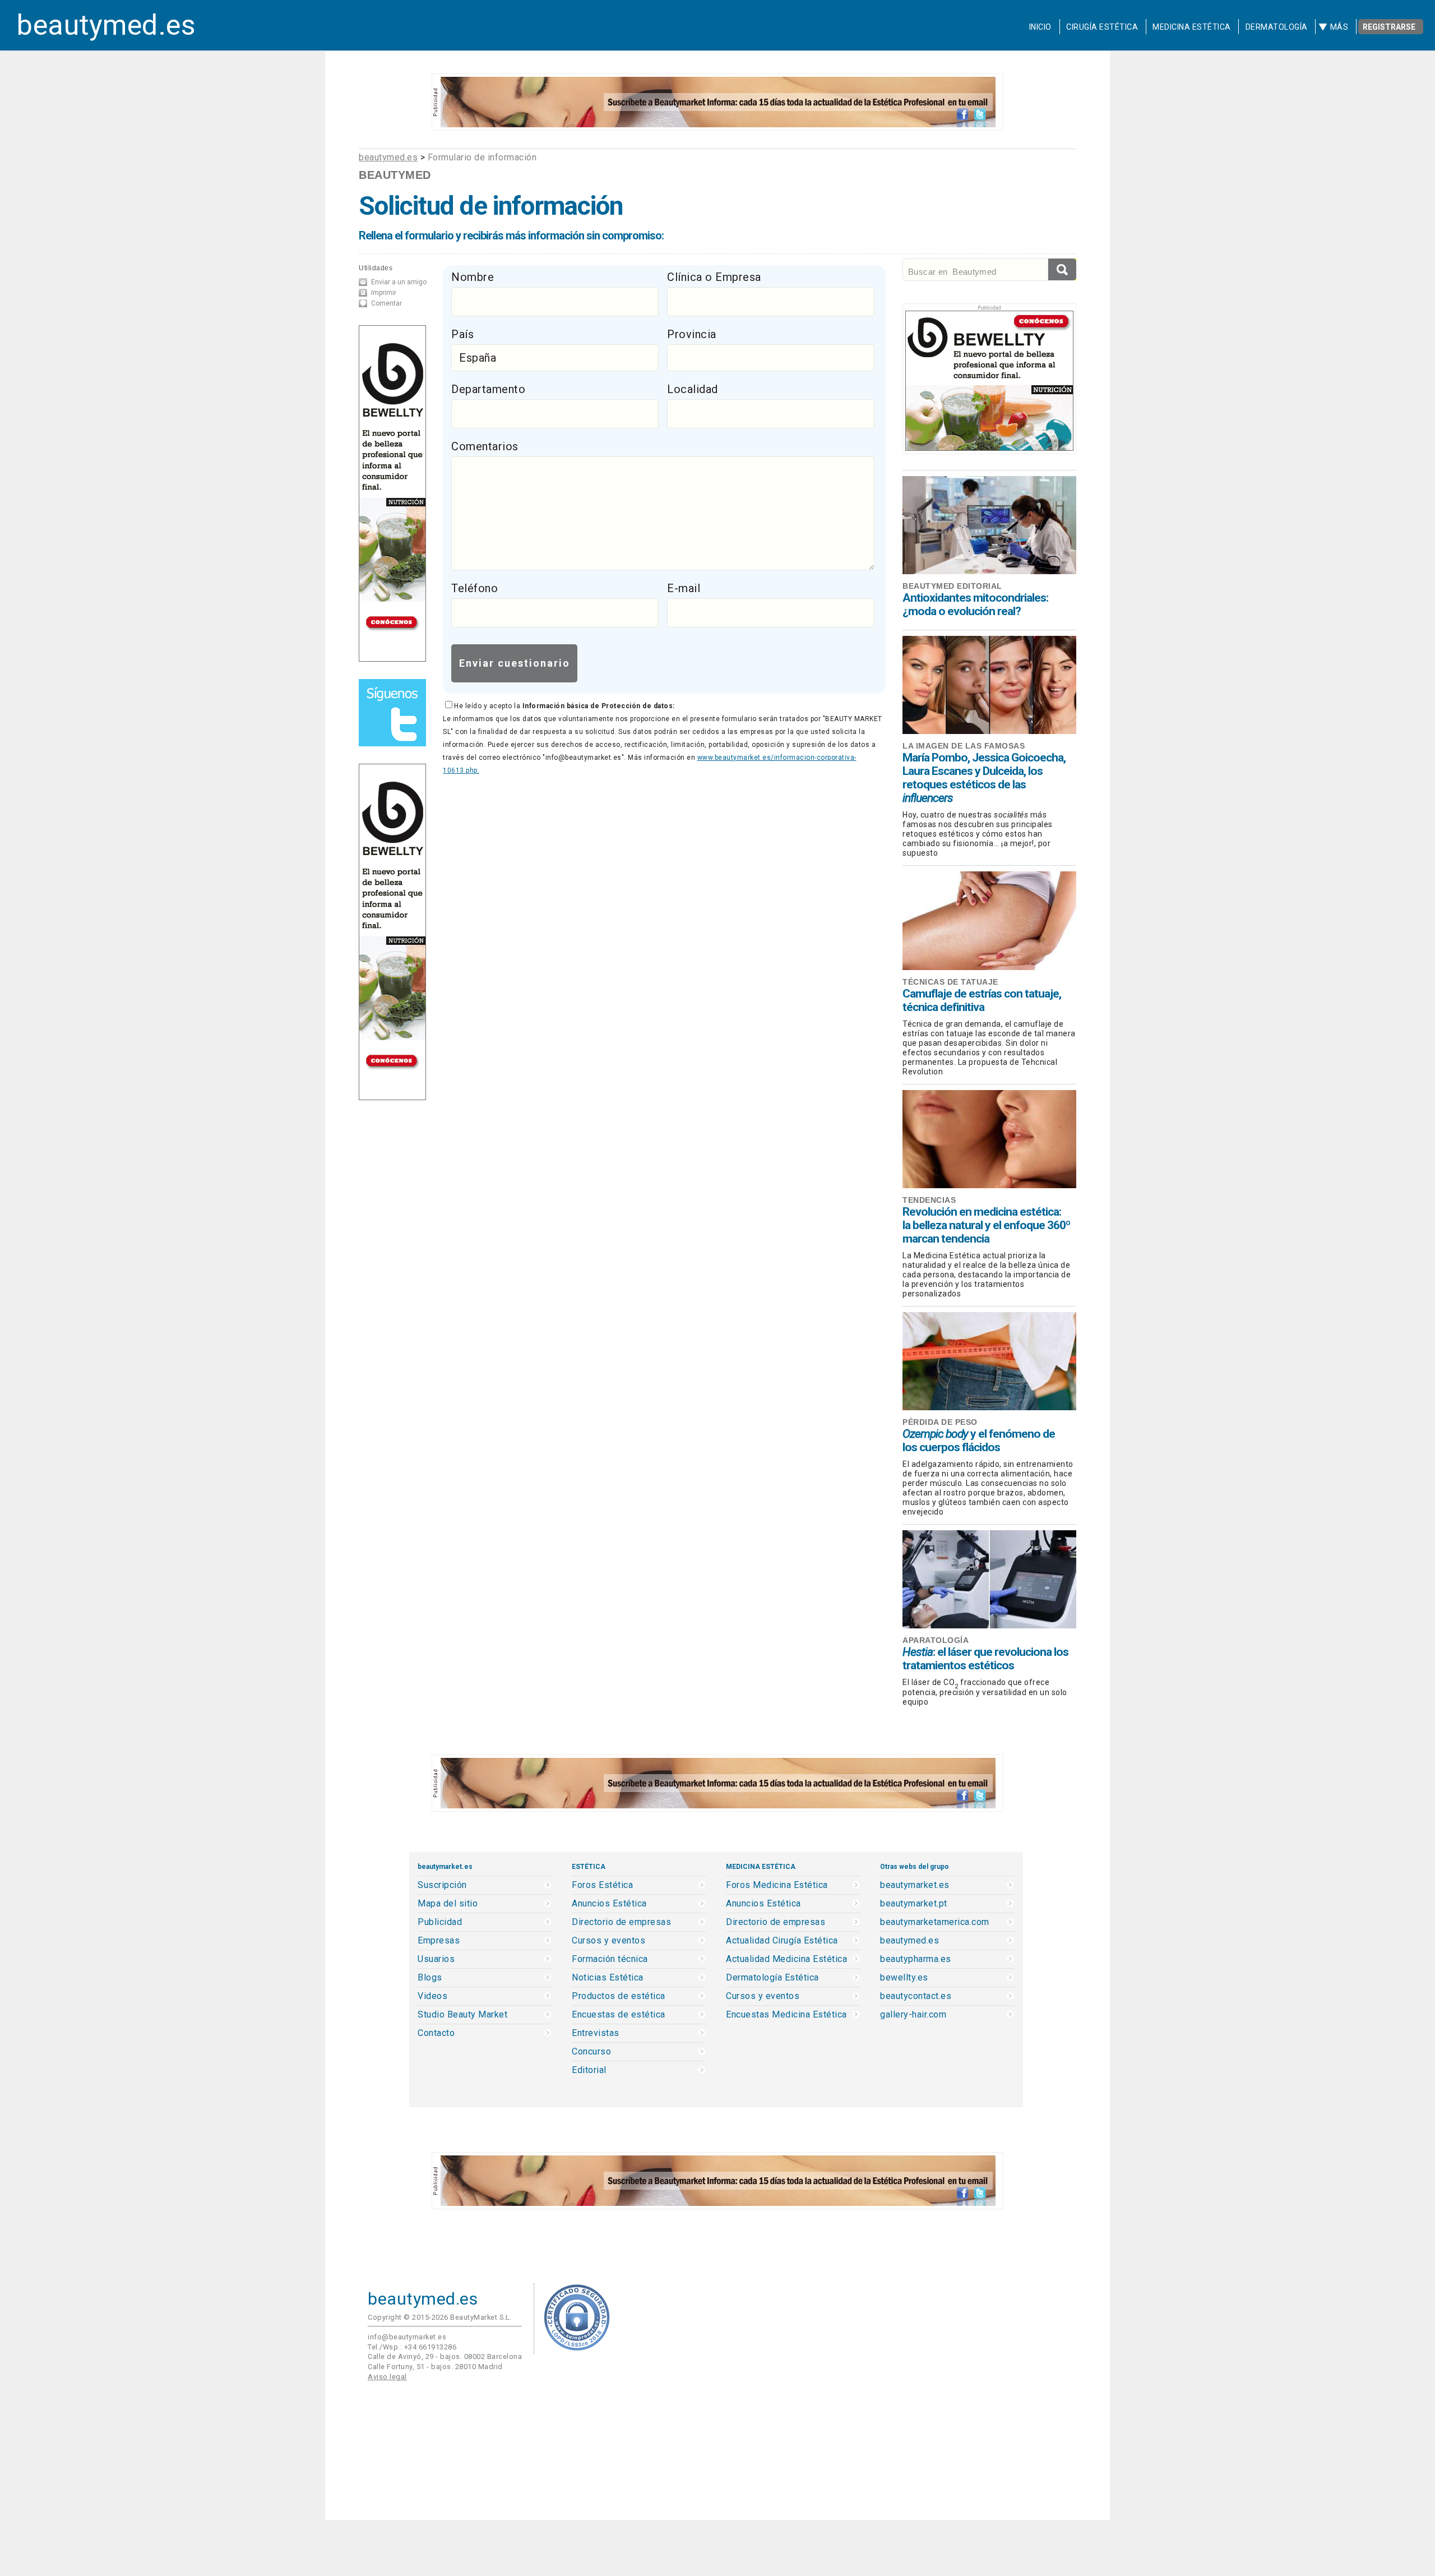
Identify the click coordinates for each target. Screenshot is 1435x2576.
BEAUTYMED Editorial (952, 586)
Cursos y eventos (608, 1941)
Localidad (693, 389)
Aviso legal (387, 2377)
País (462, 334)
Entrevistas (596, 2033)
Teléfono (475, 588)
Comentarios (485, 446)
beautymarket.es (915, 1885)
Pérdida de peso (940, 1422)
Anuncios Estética (609, 1904)
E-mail (684, 588)
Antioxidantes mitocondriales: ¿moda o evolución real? (975, 604)
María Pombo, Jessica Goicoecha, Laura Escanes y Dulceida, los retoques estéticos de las (984, 778)
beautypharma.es (916, 1959)
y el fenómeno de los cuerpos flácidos (979, 1441)
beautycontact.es (916, 1996)
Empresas (439, 1941)
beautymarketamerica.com (935, 1922)
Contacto (436, 2033)
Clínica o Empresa (714, 277)
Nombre (473, 277)
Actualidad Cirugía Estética (782, 1941)
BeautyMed (395, 175)
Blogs (430, 1978)
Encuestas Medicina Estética (786, 2015)
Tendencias (929, 1200)
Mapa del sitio (448, 1904)
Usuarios (436, 1959)
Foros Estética (602, 1885)
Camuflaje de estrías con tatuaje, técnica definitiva (982, 1000)
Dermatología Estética (772, 1978)
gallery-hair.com (913, 2015)
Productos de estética (619, 1996)
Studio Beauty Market (462, 2015)
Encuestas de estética (619, 2015)
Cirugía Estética (1102, 27)
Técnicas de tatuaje (950, 982)
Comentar (386, 303)
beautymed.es (106, 25)
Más (1339, 27)
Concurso (591, 2052)
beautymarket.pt (914, 1904)
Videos (432, 1996)
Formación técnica (610, 1959)
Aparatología (936, 1640)
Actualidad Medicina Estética (786, 1959)
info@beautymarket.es (407, 2337)
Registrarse (1389, 27)
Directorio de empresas (621, 1922)
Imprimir (384, 293)
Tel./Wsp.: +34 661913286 (412, 2347)
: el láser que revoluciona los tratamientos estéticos (985, 1659)
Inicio (1040, 27)
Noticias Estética (608, 1978)
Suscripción (442, 1885)
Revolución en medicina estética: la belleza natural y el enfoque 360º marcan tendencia (986, 1225)
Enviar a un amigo (399, 282)
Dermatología (1277, 27)
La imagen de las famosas (964, 746)
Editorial (589, 2070)
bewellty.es (904, 1978)
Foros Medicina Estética (777, 1885)
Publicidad (440, 1922)
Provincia (692, 334)
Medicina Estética (1192, 27)
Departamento (488, 389)
